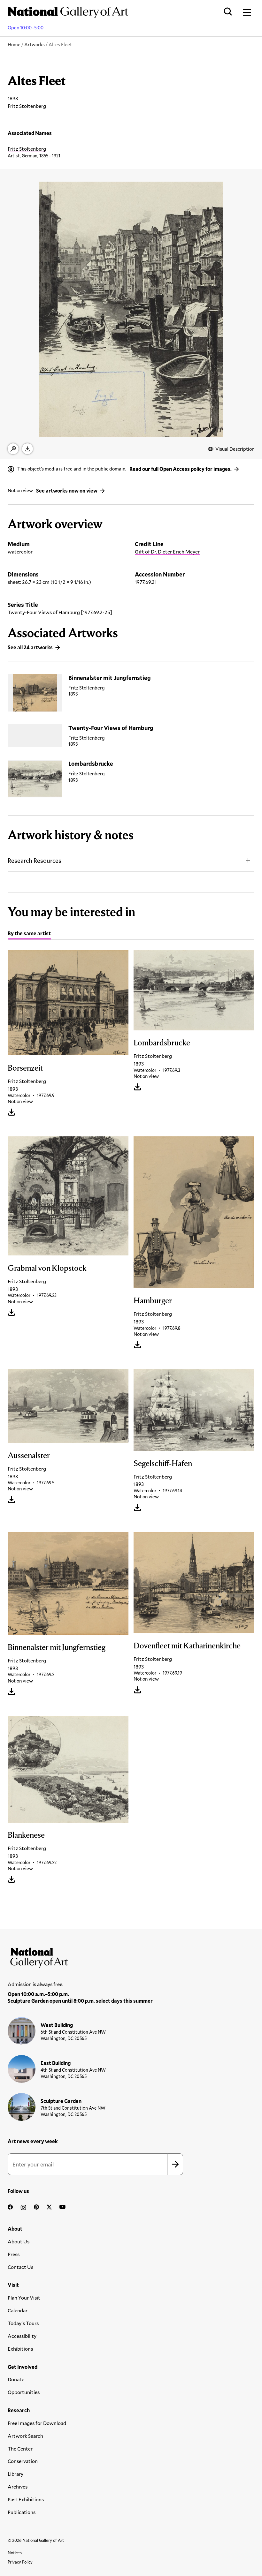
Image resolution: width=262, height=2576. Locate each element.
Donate (16, 2379)
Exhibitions (20, 2349)
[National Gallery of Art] (131, 1956)
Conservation (23, 2461)
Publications (22, 2512)
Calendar (18, 2310)
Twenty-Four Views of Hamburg (111, 728)
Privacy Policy (20, 2562)
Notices (15, 2553)
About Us (19, 2241)
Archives (18, 2486)
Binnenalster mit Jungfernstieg (110, 678)
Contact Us (20, 2267)
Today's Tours (23, 2323)
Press (14, 2254)
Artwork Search (25, 2436)
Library (15, 2474)
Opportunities (24, 2392)
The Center (20, 2448)
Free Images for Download (37, 2423)
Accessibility (22, 2336)
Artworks (35, 44)
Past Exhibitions (26, 2499)
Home (14, 44)
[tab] (29, 934)
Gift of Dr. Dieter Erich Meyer (167, 551)
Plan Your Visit (24, 2297)
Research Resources (35, 860)
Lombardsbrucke (91, 764)
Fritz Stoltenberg (27, 149)
